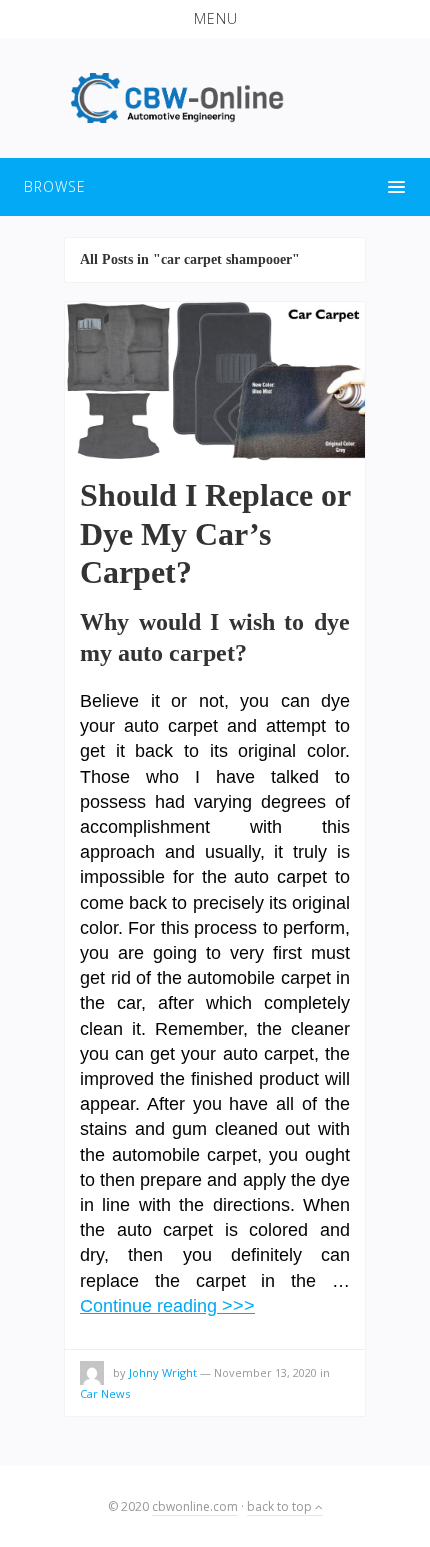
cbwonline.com (195, 1506)
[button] (215, 19)
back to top (281, 1506)
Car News (105, 1393)
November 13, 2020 (265, 1372)
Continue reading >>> (167, 1306)
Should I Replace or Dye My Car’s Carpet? (215, 533)
